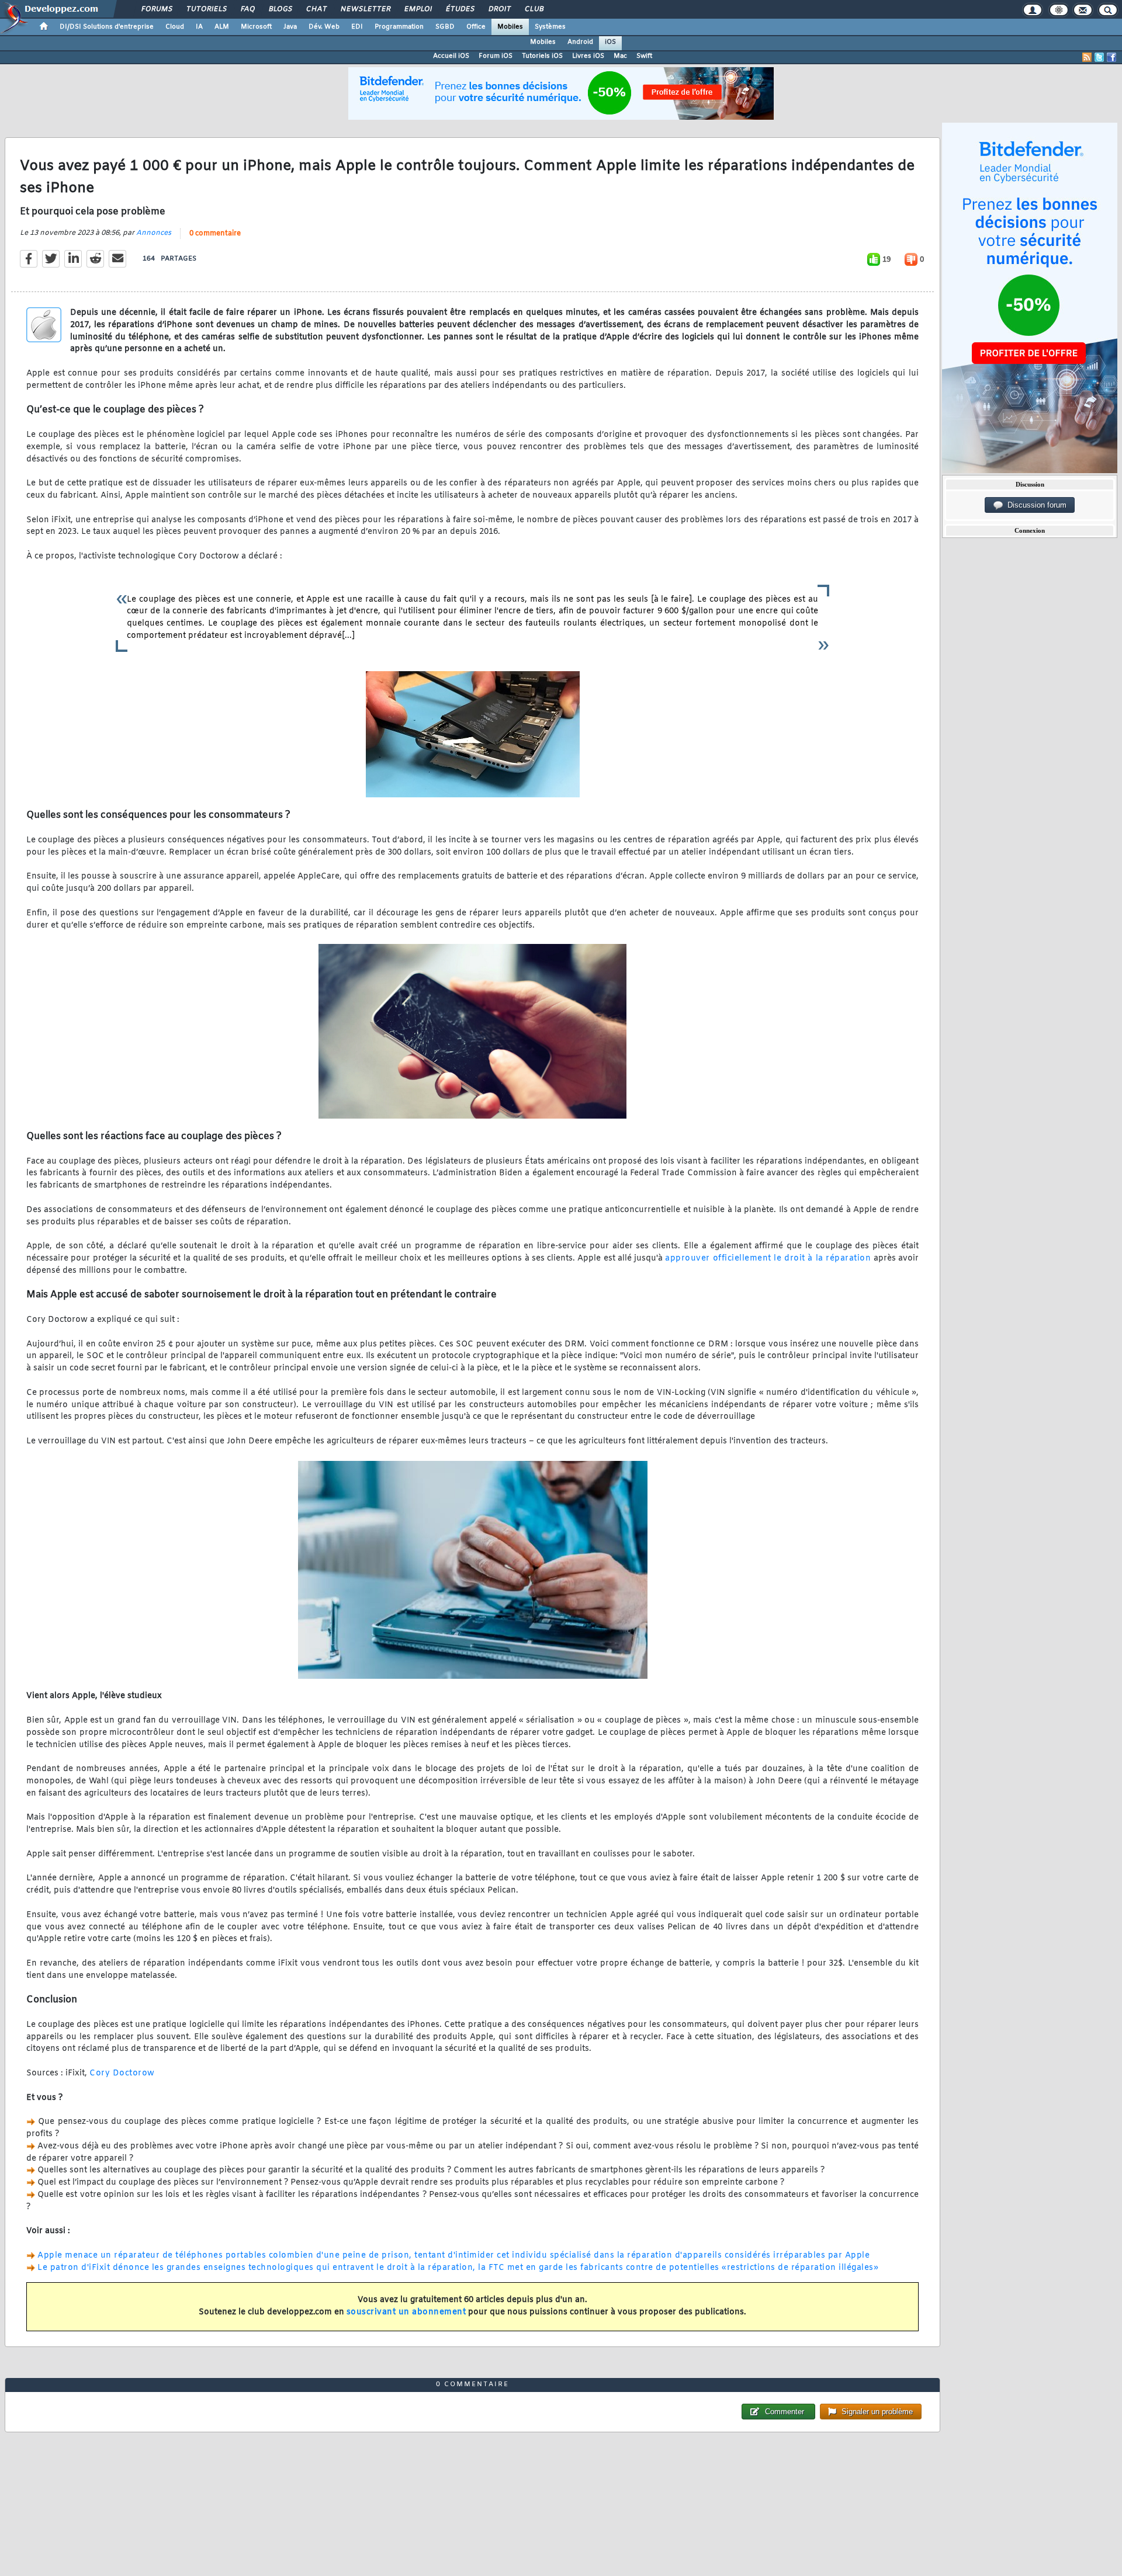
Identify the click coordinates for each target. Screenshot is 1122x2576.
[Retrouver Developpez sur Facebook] (1111, 57)
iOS (610, 42)
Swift (644, 56)
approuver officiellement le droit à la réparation (768, 1259)
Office (476, 27)
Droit (499, 9)
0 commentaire (215, 234)
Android (580, 42)
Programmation (399, 27)
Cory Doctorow (122, 2073)
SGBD (445, 27)
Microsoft (256, 27)
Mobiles (510, 27)
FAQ (247, 9)
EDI (357, 27)
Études (460, 9)
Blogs (280, 9)
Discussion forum (1035, 505)
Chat (316, 9)
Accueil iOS (451, 56)
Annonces (154, 233)
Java (290, 27)
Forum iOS (496, 56)
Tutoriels (206, 9)
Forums (156, 9)
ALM (222, 27)
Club (534, 9)
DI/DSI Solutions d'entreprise (107, 27)
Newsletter (365, 9)
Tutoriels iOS (542, 56)
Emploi (418, 9)
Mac (620, 56)
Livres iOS (588, 56)
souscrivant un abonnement (406, 2312)
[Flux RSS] (1087, 57)
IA (199, 27)
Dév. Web (324, 27)
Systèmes (550, 27)
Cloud (175, 27)
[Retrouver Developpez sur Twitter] (1099, 57)
